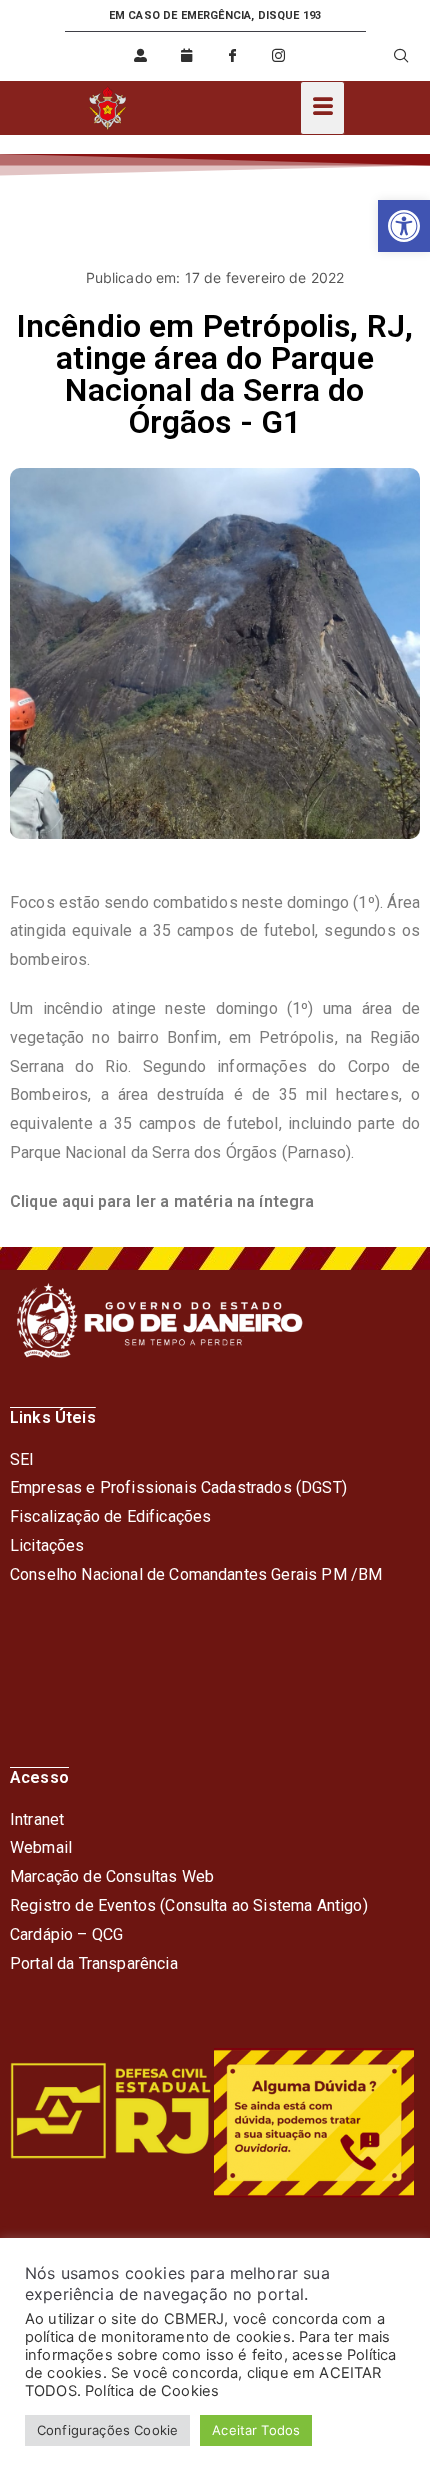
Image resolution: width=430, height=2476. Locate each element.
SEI (22, 1459)
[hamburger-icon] (322, 108)
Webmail (41, 1847)
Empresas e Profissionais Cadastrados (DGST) (178, 1487)
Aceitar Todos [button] (256, 2430)
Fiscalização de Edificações (110, 1516)
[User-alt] (141, 56)
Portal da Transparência (94, 1963)
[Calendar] (187, 56)
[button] (404, 226)
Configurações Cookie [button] (107, 2430)
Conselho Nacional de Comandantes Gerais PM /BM (196, 1574)
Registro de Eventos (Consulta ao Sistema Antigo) (189, 1905)
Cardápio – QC (61, 1934)
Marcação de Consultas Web (112, 1876)
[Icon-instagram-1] (279, 56)
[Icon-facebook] (233, 56)
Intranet (37, 1819)
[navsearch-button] (389, 56)
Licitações (47, 1545)
